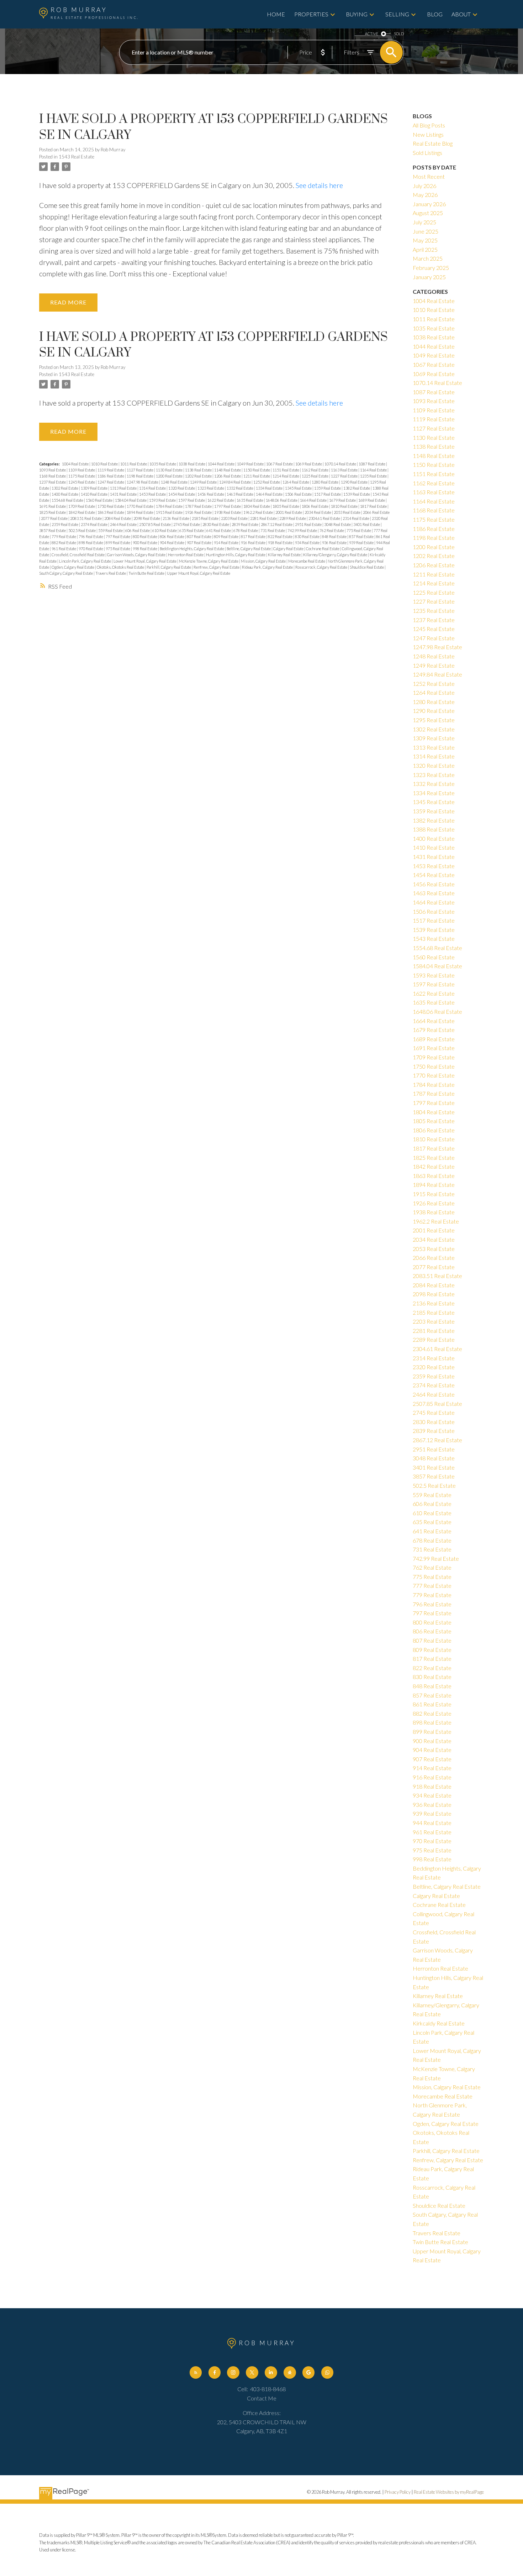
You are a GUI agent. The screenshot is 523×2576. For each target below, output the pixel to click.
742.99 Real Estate (303, 530)
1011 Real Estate (134, 464)
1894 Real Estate (140, 512)
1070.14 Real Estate (341, 464)
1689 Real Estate (372, 500)
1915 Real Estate (170, 512)
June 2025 (426, 231)
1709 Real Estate (82, 506)
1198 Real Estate (140, 476)
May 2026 (425, 195)
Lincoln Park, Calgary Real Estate (85, 561)
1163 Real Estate (345, 470)
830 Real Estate (308, 536)
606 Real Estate (138, 530)
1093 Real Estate (53, 470)
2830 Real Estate (216, 524)
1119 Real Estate (111, 470)
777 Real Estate (432, 1586)
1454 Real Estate (182, 494)
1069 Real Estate (309, 464)
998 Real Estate (145, 549)
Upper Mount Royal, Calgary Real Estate (199, 573)
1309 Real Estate (94, 488)
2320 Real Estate (434, 1367)
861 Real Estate (432, 1704)
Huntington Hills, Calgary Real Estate (236, 555)
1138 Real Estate (199, 470)
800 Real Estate (145, 536)
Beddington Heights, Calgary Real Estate (192, 549)
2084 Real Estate (118, 518)
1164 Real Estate (374, 470)
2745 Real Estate (187, 524)
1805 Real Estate (286, 506)
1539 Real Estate (357, 494)
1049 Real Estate (251, 464)
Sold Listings (427, 153)
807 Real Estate (199, 536)
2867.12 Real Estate (277, 524)
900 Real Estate (145, 543)
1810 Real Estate (345, 506)
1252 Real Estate (267, 482)
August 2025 (428, 213)
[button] (196, 2372)
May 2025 (425, 240)
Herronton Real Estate (186, 555)
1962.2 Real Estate (258, 512)
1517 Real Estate (328, 494)
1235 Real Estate (374, 476)
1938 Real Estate (228, 512)
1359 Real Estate (328, 488)
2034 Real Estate (318, 512)
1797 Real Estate (228, 506)
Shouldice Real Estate (367, 567)
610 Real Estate (165, 530)
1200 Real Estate (170, 476)
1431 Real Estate (124, 494)
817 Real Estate (253, 536)
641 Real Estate (219, 530)
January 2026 (429, 204)
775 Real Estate (359, 530)
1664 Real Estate (314, 500)
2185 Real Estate (205, 518)
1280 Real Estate (325, 482)
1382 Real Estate (357, 488)
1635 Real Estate (250, 500)
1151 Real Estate (286, 470)
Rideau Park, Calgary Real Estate (268, 567)
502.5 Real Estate (82, 530)
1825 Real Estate (53, 512)
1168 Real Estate (53, 476)
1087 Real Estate (372, 464)
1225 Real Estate (315, 476)
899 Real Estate (118, 543)
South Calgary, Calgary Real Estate (66, 573)
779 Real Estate (64, 536)
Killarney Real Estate (285, 555)
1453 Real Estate (153, 494)
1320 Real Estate (182, 488)
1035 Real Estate (163, 464)
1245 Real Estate (82, 482)
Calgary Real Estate (289, 549)
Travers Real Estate (111, 573)
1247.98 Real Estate (143, 482)
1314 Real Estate (153, 488)
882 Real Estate (64, 543)
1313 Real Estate (124, 488)
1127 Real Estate (140, 470)
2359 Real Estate (65, 524)
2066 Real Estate (376, 512)
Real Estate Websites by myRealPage (449, 2492)
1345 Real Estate (299, 488)
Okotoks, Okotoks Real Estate (121, 567)
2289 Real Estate (293, 518)
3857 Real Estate (53, 530)
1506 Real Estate (299, 494)
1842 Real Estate (82, 512)
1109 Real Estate (82, 470)
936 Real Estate (335, 543)
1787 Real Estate (199, 506)
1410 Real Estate (94, 494)
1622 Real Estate (221, 500)
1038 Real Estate (192, 464)
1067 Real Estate (280, 464)
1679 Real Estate (343, 500)
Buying (357, 14)
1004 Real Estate (76, 464)
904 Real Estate (172, 543)
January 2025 (429, 277)
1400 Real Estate (65, 494)
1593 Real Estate (163, 500)
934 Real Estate (308, 543)
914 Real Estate (226, 543)
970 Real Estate (91, 549)
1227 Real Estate (345, 476)
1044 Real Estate (221, 464)
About (461, 14)
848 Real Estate (335, 536)
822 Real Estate (281, 536)
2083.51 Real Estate (86, 518)
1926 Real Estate (199, 512)
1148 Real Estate (228, 470)
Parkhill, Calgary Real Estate (169, 567)
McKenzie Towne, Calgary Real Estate (209, 561)
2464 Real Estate (124, 524)
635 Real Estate (192, 530)
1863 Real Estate (111, 512)
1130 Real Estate (170, 470)
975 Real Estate (118, 549)
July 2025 (424, 222)
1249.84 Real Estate (235, 482)
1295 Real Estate (434, 720)
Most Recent (429, 176)
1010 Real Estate (105, 464)
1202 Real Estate (199, 476)
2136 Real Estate (176, 518)
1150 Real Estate (257, 470)
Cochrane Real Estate (323, 549)
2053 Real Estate (347, 512)
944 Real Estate (432, 1823)
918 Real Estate (281, 543)
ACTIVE (372, 34)
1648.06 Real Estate (282, 500)
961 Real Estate (64, 549)
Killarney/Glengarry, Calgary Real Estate (336, 555)
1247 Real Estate (111, 482)
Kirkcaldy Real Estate (439, 2023)
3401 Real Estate (367, 524)
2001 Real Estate (289, 512)
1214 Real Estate (286, 476)
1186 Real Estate (111, 476)
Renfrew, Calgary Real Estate (217, 567)
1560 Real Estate (99, 500)
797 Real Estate (118, 536)
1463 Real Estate (240, 494)
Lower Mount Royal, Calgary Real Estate (145, 561)
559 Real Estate (111, 530)
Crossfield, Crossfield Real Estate (78, 555)
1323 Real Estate (211, 488)
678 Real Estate (246, 530)
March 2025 (428, 258)
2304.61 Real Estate (325, 518)
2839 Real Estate (245, 524)
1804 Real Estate (257, 506)
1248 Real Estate (175, 482)
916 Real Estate (253, 543)
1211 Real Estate (257, 476)
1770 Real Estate (140, 506)
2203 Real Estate (235, 518)
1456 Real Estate (211, 494)
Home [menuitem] (276, 14)
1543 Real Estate (76, 157)
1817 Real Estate (374, 506)
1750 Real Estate (111, 506)
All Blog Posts (429, 125)
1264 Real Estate (296, 482)
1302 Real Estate (65, 488)
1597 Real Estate (192, 500)
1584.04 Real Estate (131, 500)
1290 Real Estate (355, 482)
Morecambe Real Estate (307, 561)
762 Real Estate (332, 530)
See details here (319, 185)
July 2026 (424, 186)
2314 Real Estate (356, 518)
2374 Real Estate (94, 524)
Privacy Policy (398, 2492)
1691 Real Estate (53, 506)
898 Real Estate (91, 543)
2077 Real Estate (55, 518)
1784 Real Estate (170, 506)
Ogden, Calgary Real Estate (73, 567)
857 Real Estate (362, 536)
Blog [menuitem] (435, 14)
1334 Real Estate (270, 488)
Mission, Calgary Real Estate (264, 561)
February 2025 (431, 268)
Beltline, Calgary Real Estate (249, 549)
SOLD (399, 34)
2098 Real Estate (147, 518)
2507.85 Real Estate (155, 524)
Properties (311, 14)
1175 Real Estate (82, 476)
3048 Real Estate (338, 524)
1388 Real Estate (434, 829)
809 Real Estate (226, 536)
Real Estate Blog (433, 143)
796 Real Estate (91, 536)
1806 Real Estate (315, 506)
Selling (397, 14)
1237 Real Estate (53, 482)
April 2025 (425, 249)
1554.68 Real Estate (68, 500)
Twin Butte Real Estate (147, 573)
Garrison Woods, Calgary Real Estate (137, 555)
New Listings (428, 134)
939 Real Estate (362, 543)
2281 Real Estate (264, 518)
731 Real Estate (273, 530)
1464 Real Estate (270, 494)
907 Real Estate (199, 543)
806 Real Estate (172, 536)
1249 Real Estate (204, 482)
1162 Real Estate (315, 470)
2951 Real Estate (309, 524)
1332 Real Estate (240, 488)
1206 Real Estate (228, 476)
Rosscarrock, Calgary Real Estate (322, 567)
